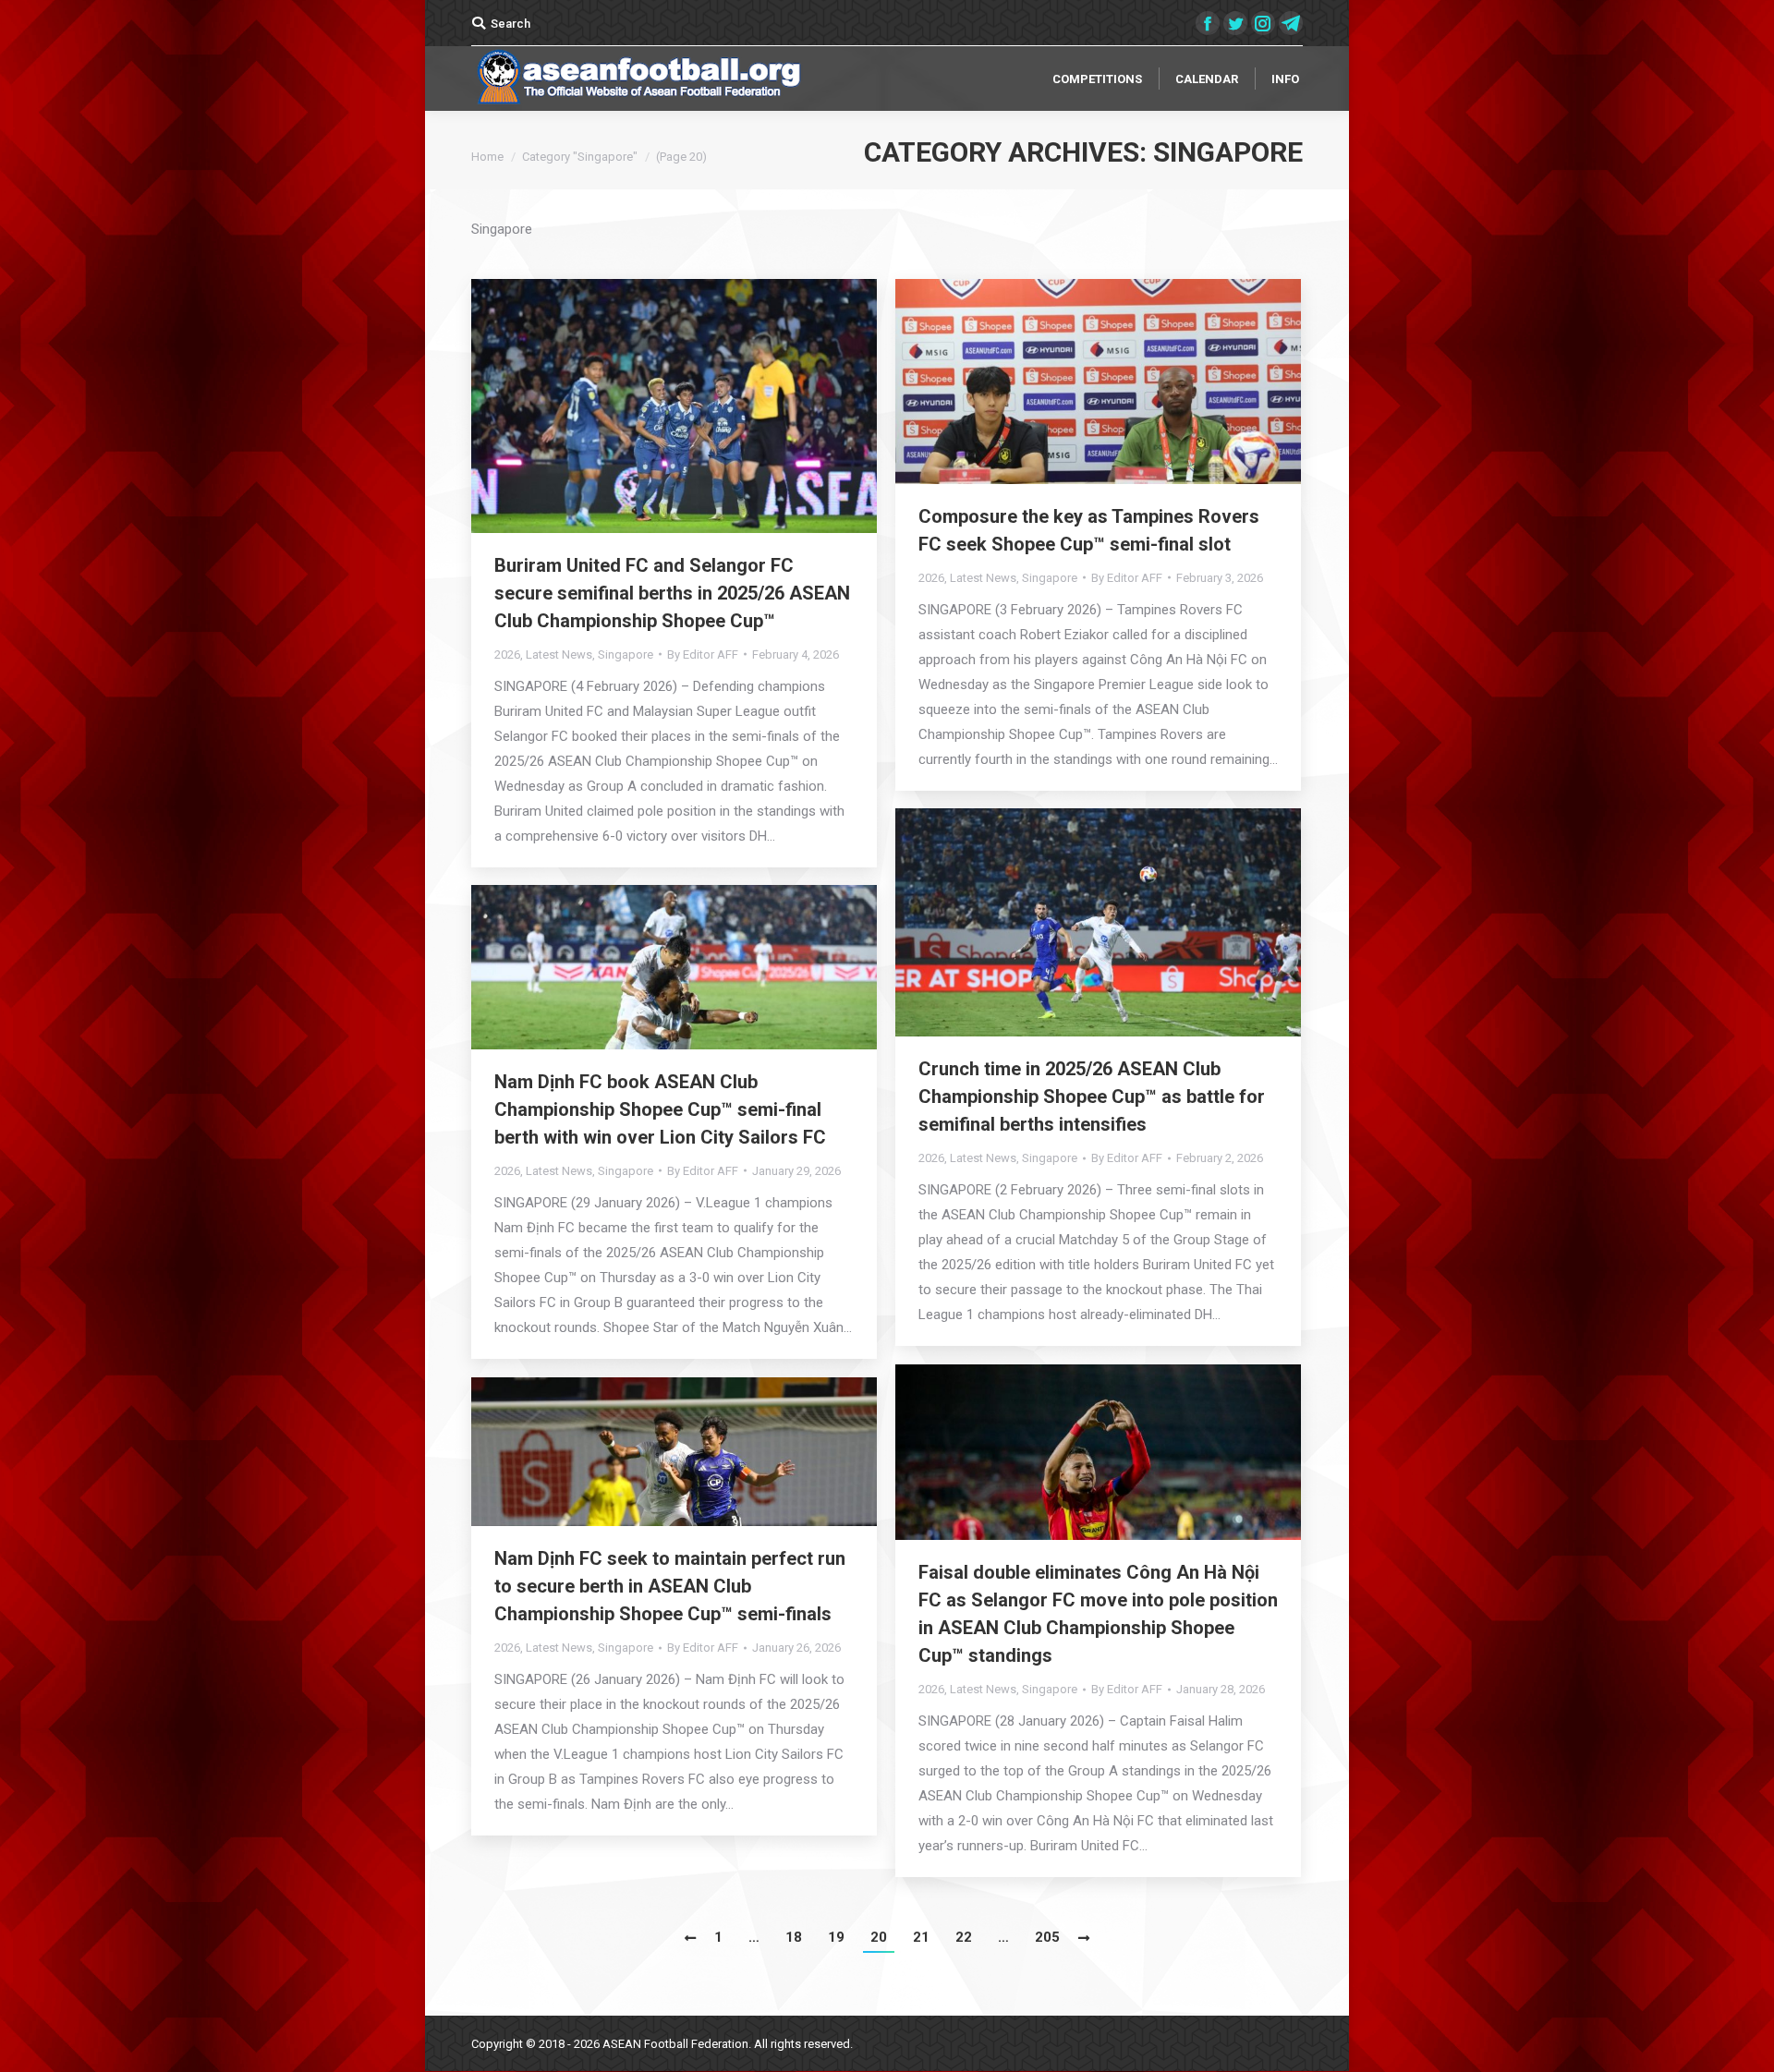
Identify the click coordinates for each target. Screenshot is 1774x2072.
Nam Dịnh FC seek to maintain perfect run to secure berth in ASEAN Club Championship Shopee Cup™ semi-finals (670, 1586)
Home (487, 157)
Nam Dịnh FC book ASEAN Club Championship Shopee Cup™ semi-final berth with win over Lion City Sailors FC (660, 1109)
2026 (507, 654)
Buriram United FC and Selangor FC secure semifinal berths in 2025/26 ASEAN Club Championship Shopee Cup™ (672, 593)
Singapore (626, 654)
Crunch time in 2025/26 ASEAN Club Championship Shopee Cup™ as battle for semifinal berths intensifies (1092, 1097)
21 (921, 1937)
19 (836, 1937)
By (703, 654)
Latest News (559, 654)
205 (1047, 1937)
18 (794, 1937)
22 (964, 1937)
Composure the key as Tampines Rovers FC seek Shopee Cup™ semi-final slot (1089, 530)
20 (879, 1937)
